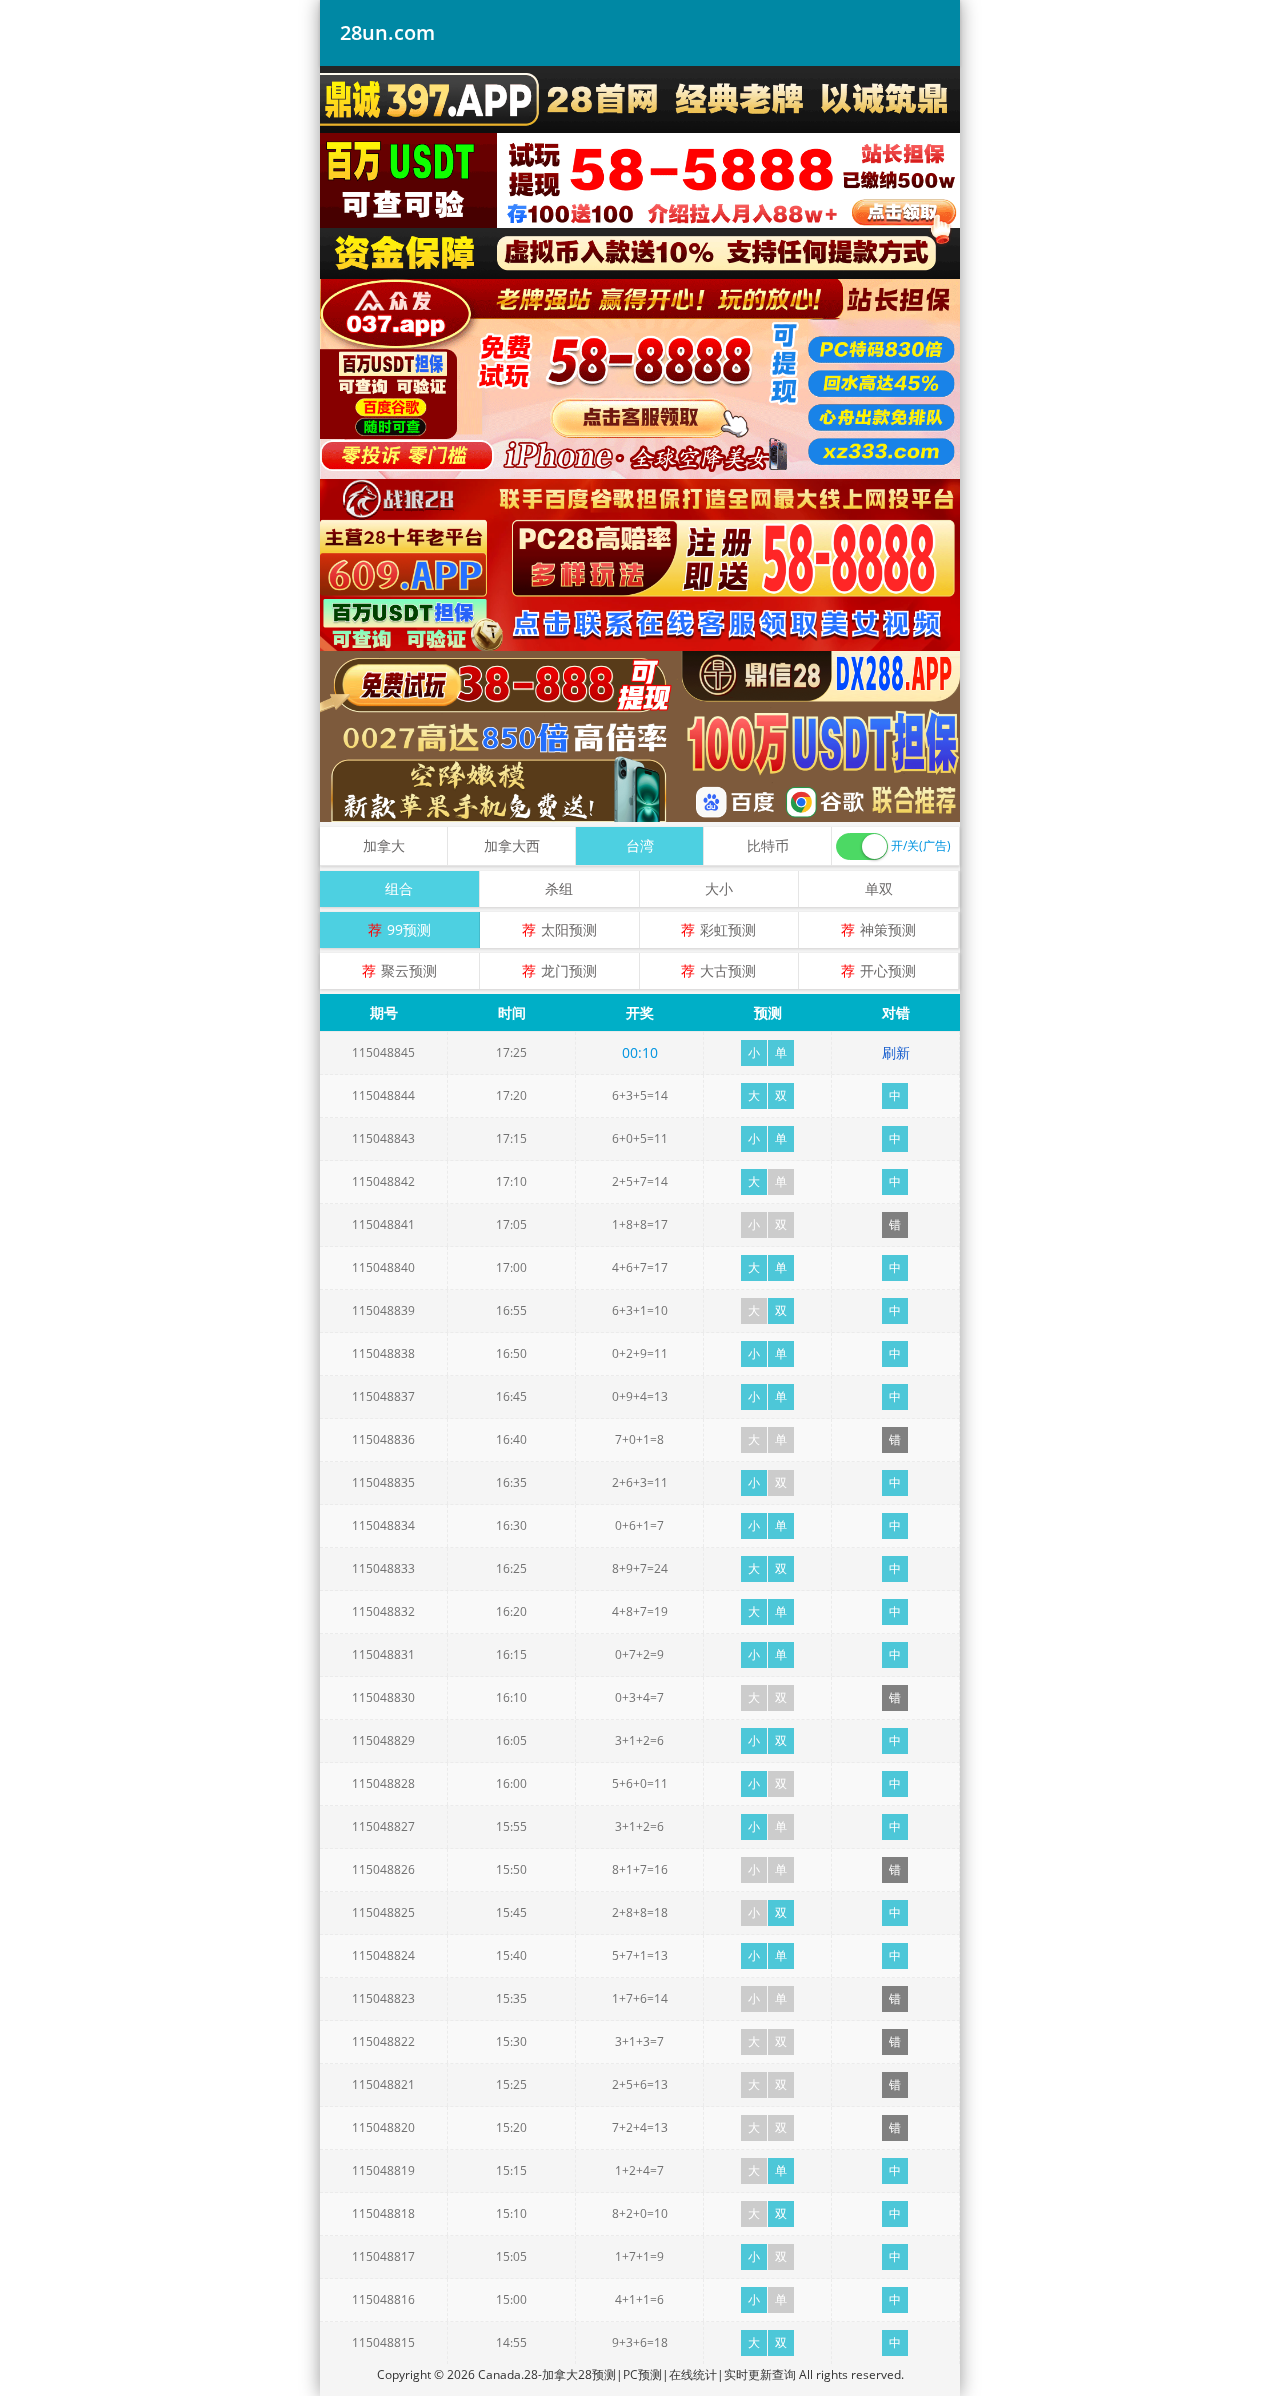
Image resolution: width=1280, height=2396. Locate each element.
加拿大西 (512, 845)
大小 (719, 888)
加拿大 (384, 845)
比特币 (768, 845)
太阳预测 (569, 929)
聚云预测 (409, 970)
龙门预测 (569, 970)
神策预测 (888, 929)
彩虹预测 (728, 929)
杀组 (559, 888)
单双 (879, 888)
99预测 (409, 929)
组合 (399, 888)
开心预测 (888, 970)
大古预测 (728, 970)
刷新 (896, 1052)
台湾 (640, 845)
